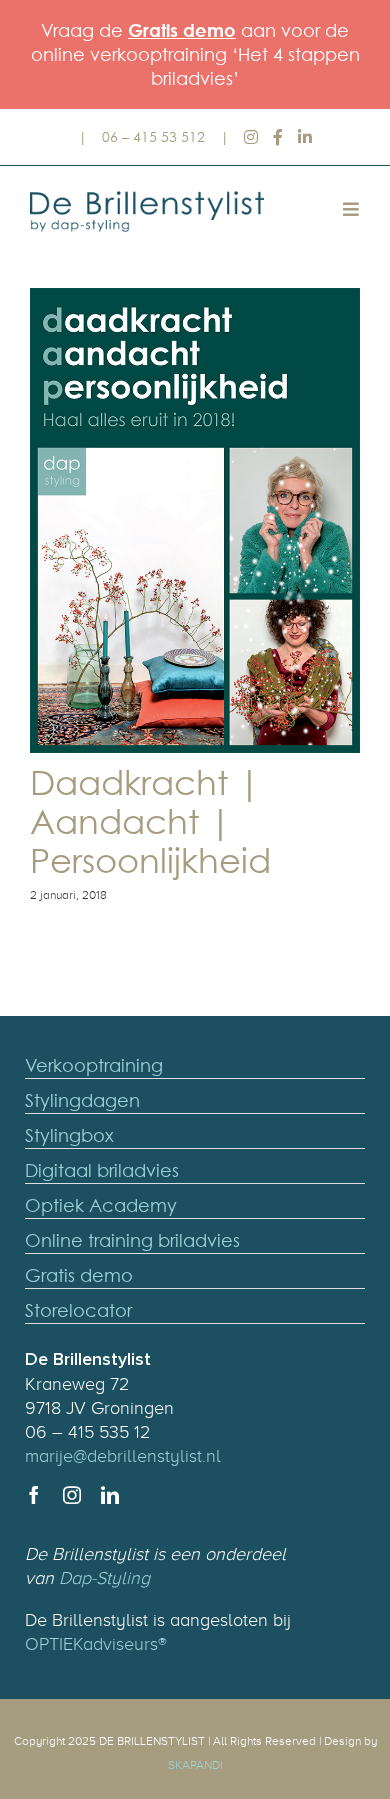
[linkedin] (110, 1495)
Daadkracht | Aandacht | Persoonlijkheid (150, 822)
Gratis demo (182, 30)
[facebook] (34, 1495)
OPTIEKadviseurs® (96, 1644)
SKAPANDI (195, 1765)
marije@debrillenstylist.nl (123, 1456)
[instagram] (72, 1495)
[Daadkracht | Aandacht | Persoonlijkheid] (195, 520)
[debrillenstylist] (155, 195)
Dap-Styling (104, 1578)
